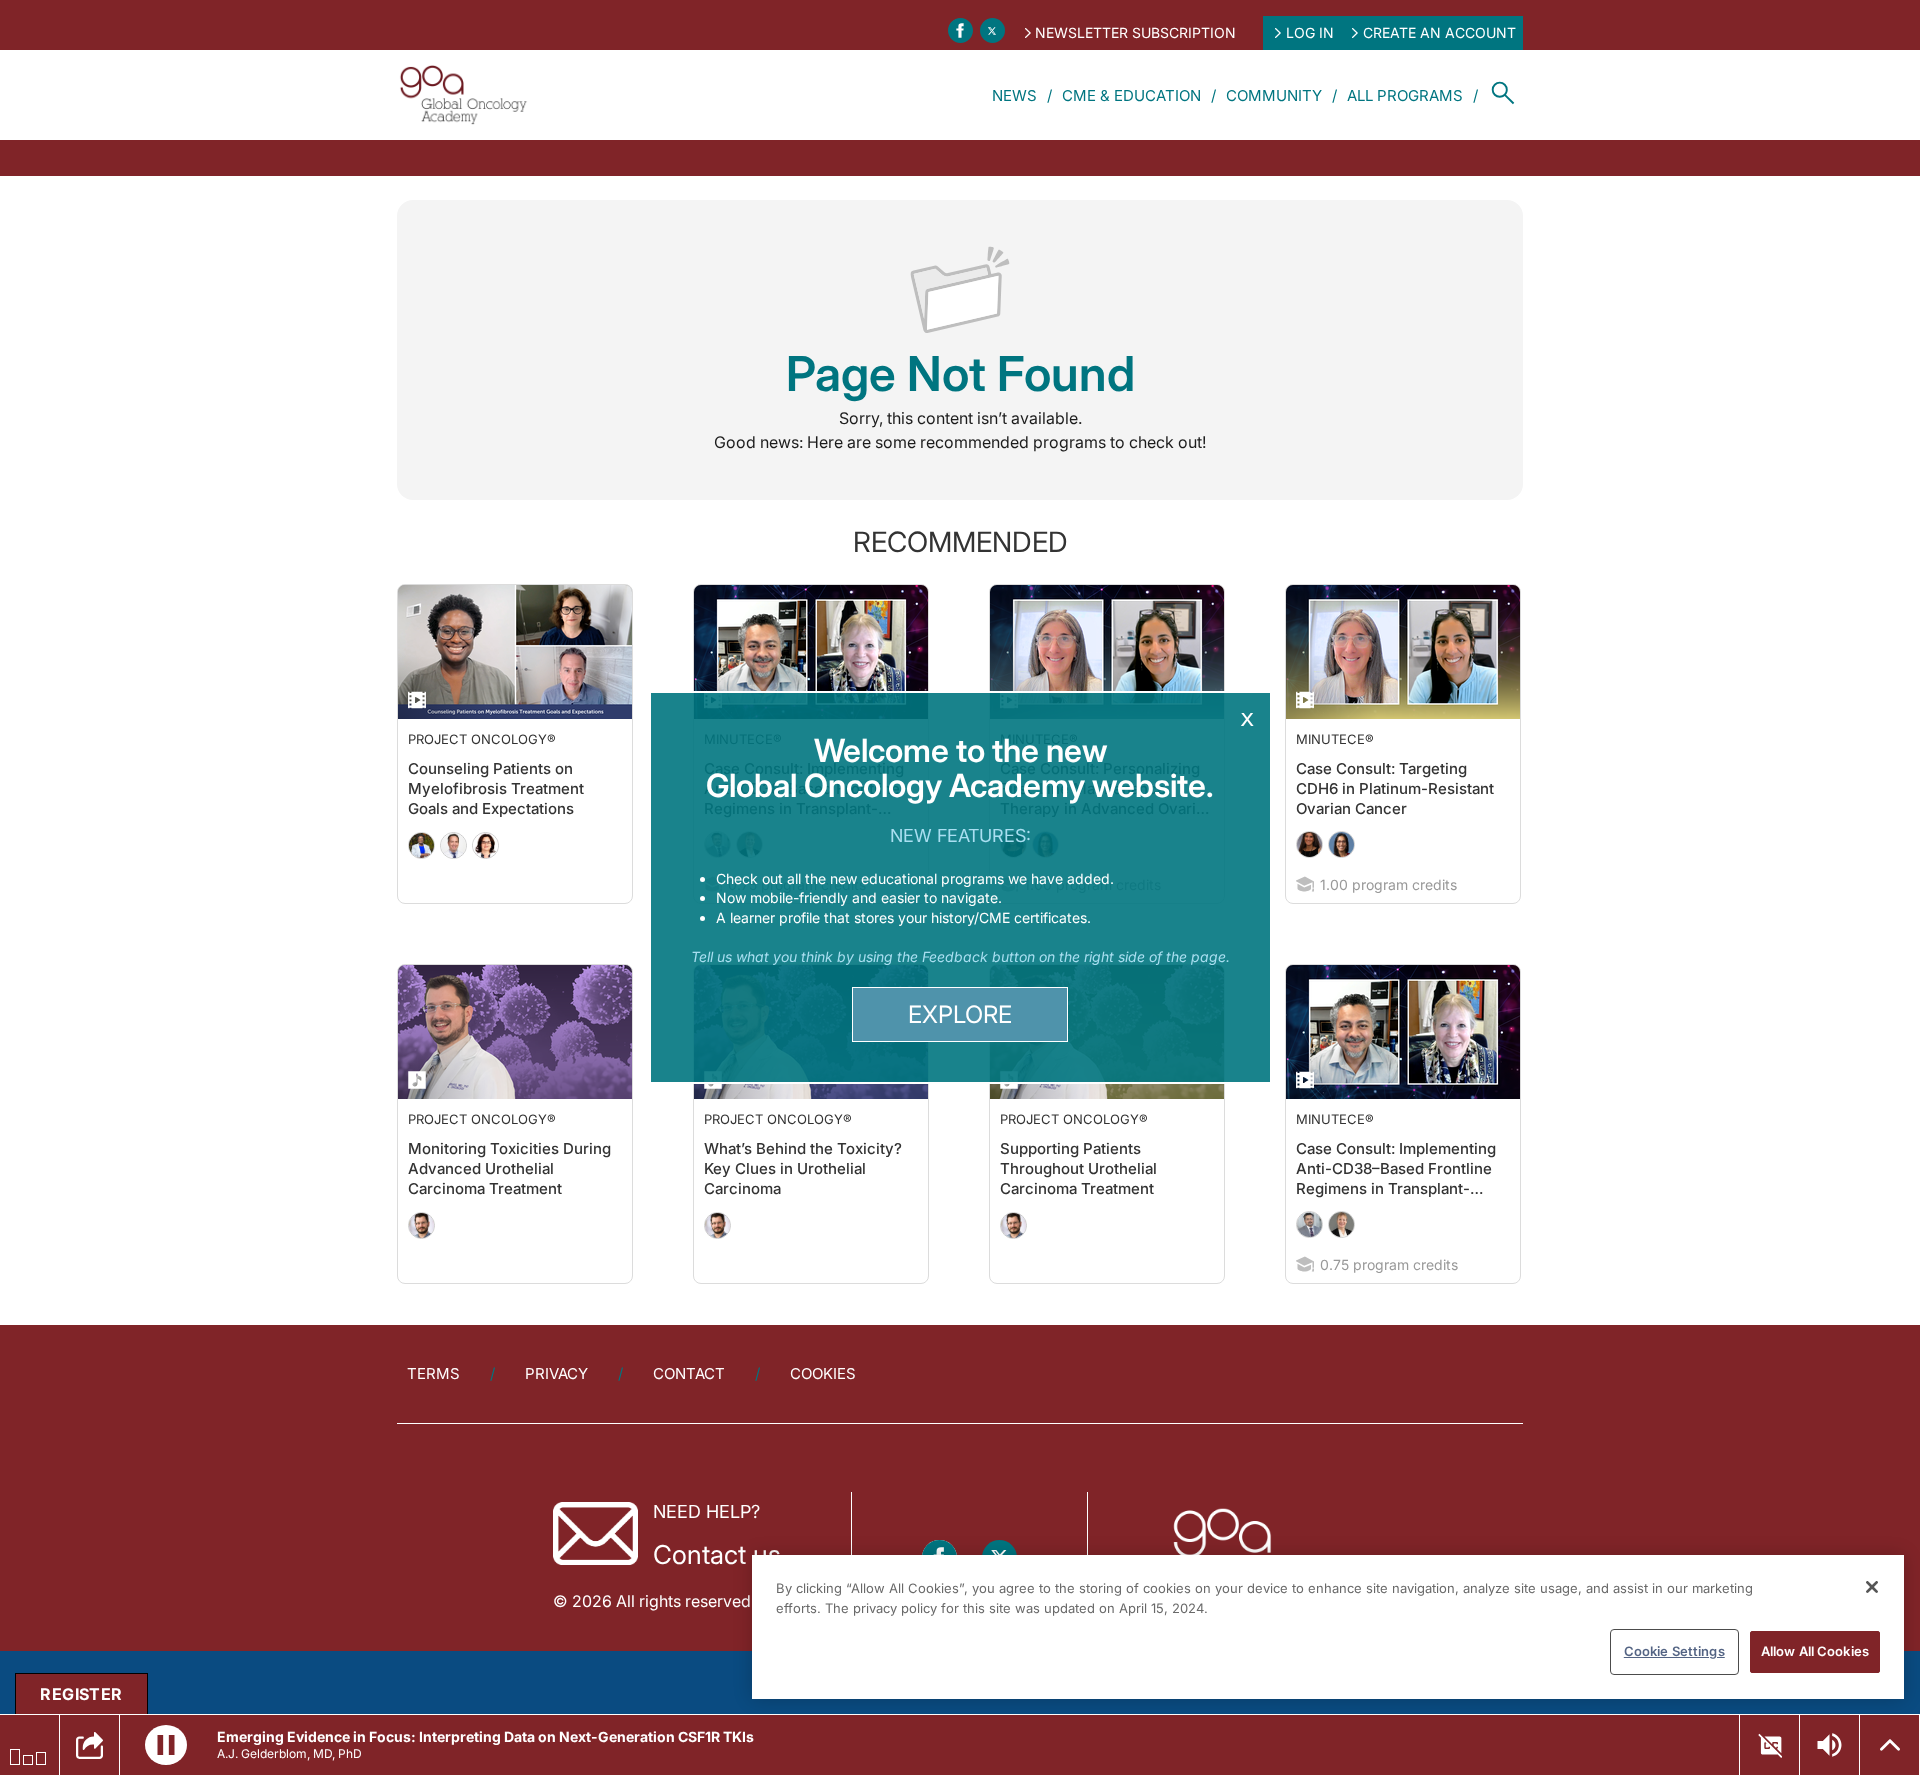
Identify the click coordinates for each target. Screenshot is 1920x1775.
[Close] (1872, 1587)
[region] (1328, 1627)
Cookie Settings (1674, 1651)
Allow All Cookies (1815, 1651)
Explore (960, 1014)
